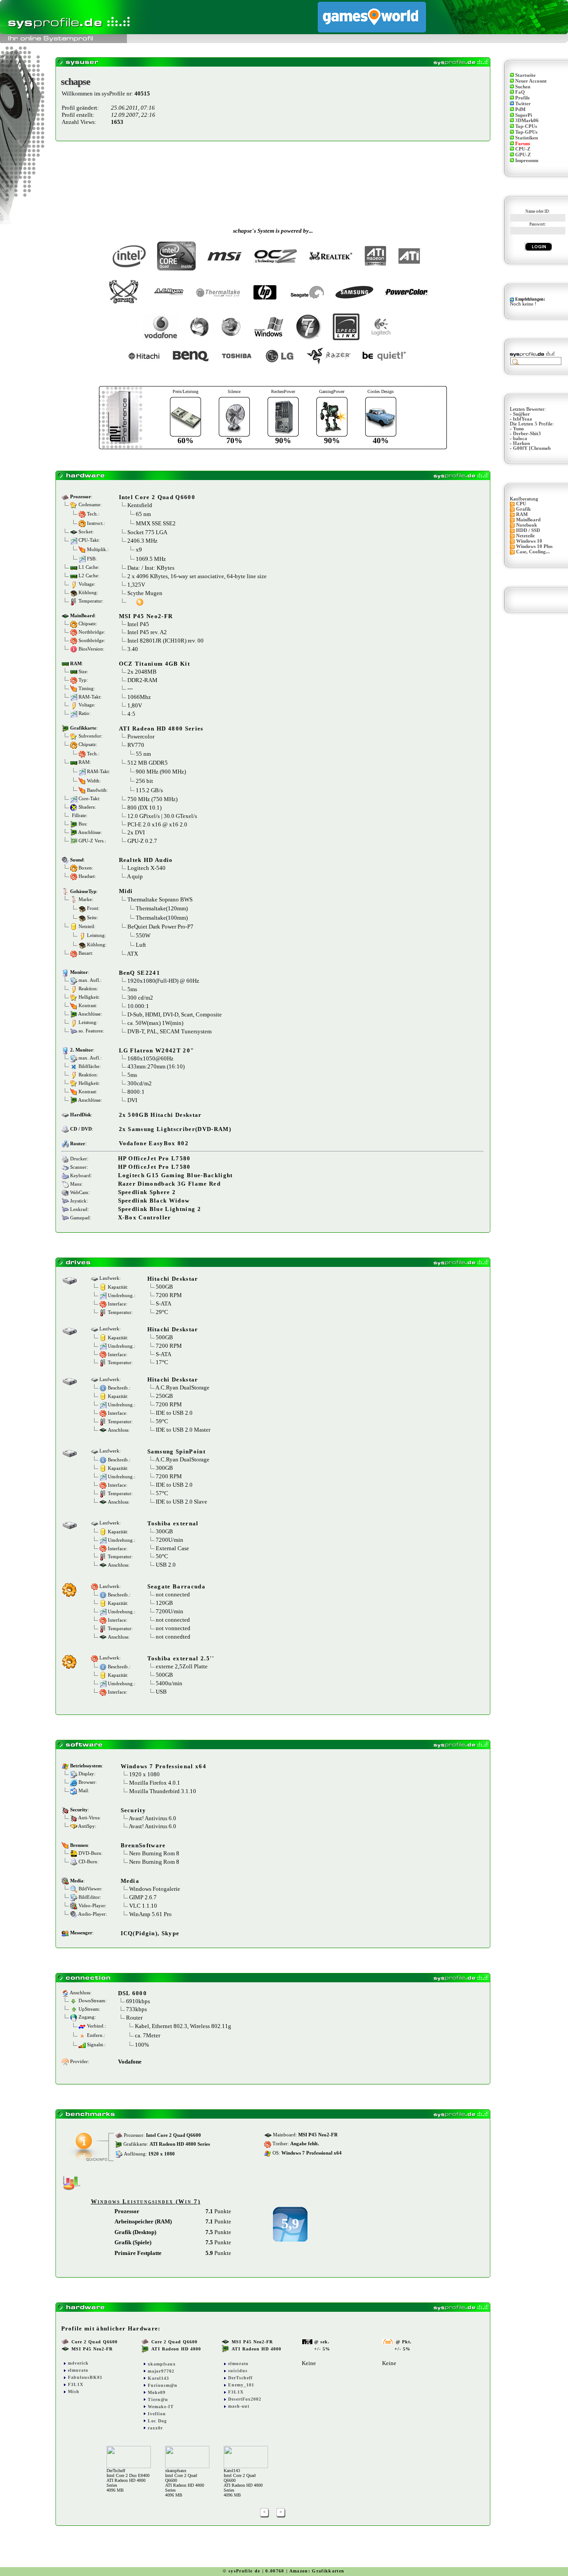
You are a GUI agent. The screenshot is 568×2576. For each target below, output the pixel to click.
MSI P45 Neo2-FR (146, 616)
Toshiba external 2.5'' (181, 1658)
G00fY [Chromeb (532, 448)
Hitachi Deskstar (173, 1279)
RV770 (136, 745)
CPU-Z (523, 149)
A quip (135, 876)
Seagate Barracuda (177, 1586)
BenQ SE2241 (140, 973)
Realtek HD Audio (146, 860)
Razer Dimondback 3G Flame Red (170, 1184)
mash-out (239, 2406)
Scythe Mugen (145, 593)
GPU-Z (523, 155)
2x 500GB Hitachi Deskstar (160, 1115)
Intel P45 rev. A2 (147, 632)
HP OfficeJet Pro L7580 (154, 1158)
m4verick (78, 2363)
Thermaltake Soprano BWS (160, 899)
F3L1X (76, 2384)
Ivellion (157, 2414)
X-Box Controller (145, 1217)
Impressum (527, 161)
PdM (520, 109)
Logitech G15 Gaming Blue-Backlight (176, 1175)
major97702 (161, 2371)
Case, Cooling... (533, 552)
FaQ (520, 92)
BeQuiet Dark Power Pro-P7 (160, 927)
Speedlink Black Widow (154, 1201)
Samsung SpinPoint (177, 1451)
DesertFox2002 (245, 2399)
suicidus (238, 2371)
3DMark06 (527, 121)
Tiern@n (158, 2399)
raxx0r (155, 2428)
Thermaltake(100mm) (162, 918)
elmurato (78, 2370)
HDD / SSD (528, 530)
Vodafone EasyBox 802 (154, 1143)
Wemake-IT (161, 2407)
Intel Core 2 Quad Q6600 (157, 497)
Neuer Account (531, 81)
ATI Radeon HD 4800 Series (161, 728)
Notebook (527, 525)
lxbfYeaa (523, 419)
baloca (520, 439)
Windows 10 (529, 541)
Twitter (523, 104)
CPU (521, 504)
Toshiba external (173, 1523)
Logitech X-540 (146, 868)
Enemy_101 (241, 2385)
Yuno (519, 429)
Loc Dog (157, 2421)
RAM (522, 514)
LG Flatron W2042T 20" (157, 1050)
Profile (523, 98)
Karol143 (158, 2378)
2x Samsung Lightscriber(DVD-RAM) (175, 1129)
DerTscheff (240, 2378)
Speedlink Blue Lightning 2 (160, 1209)
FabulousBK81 (85, 2377)
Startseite (525, 75)
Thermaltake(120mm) (162, 908)
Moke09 (157, 2392)
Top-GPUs (526, 132)
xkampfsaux (162, 2364)
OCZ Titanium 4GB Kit (155, 664)
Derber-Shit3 (527, 434)
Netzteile (525, 536)
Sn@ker (521, 414)
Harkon (521, 443)
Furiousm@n (163, 2385)
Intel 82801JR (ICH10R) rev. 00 (166, 641)
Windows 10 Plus (534, 546)
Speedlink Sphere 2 (147, 1192)
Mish (74, 2391)
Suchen (523, 87)
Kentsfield (140, 505)
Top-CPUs (526, 126)
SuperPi (524, 115)
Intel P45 (138, 624)
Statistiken (527, 138)
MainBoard (528, 520)
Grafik (523, 509)
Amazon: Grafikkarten (317, 2571)
